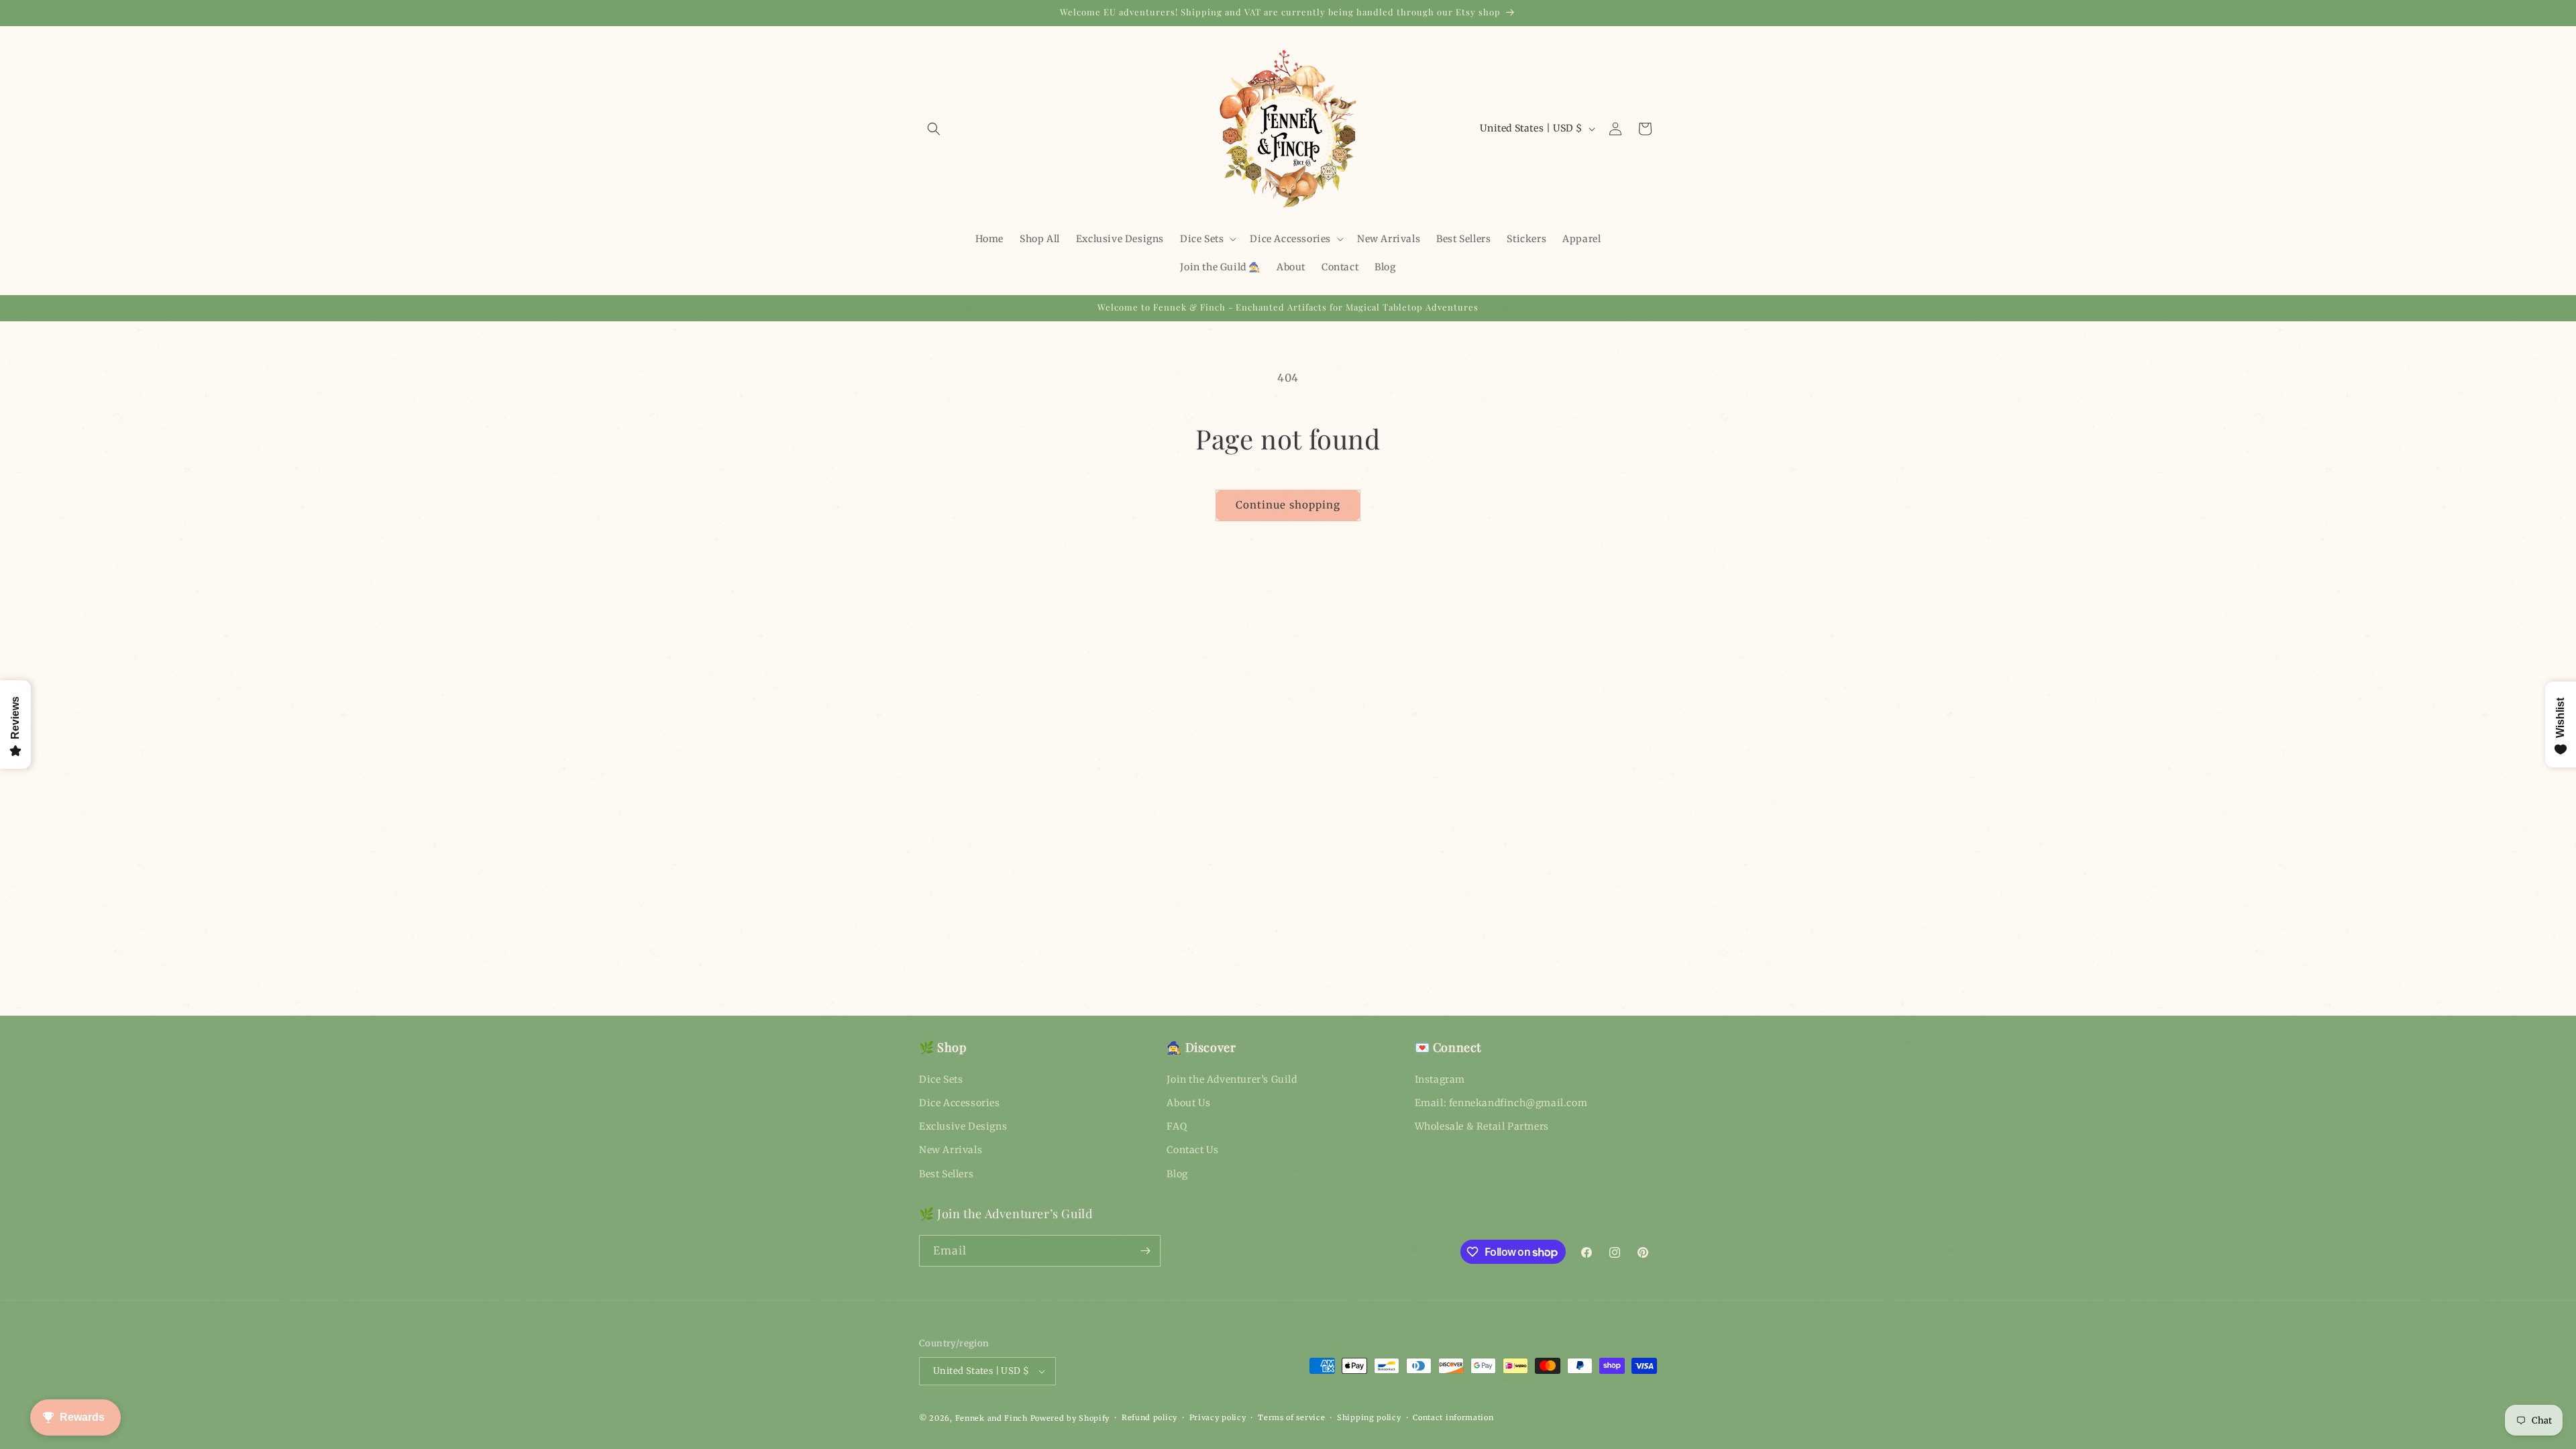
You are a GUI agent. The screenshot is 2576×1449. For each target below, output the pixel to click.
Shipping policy (1369, 1417)
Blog (1177, 1174)
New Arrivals (951, 1150)
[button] (934, 129)
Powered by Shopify (1070, 1418)
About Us (1188, 1103)
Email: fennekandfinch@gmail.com (1501, 1103)
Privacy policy (1218, 1417)
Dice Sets (941, 1079)
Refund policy (1149, 1417)
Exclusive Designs (963, 1126)
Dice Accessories (960, 1103)
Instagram (1440, 1079)
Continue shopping (1288, 505)
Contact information (1453, 1417)
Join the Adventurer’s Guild (1232, 1079)
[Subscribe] (1145, 1251)
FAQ (1177, 1126)
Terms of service (1291, 1417)
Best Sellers (946, 1174)
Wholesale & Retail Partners (1482, 1126)
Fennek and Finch (991, 1418)
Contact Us (1192, 1150)
